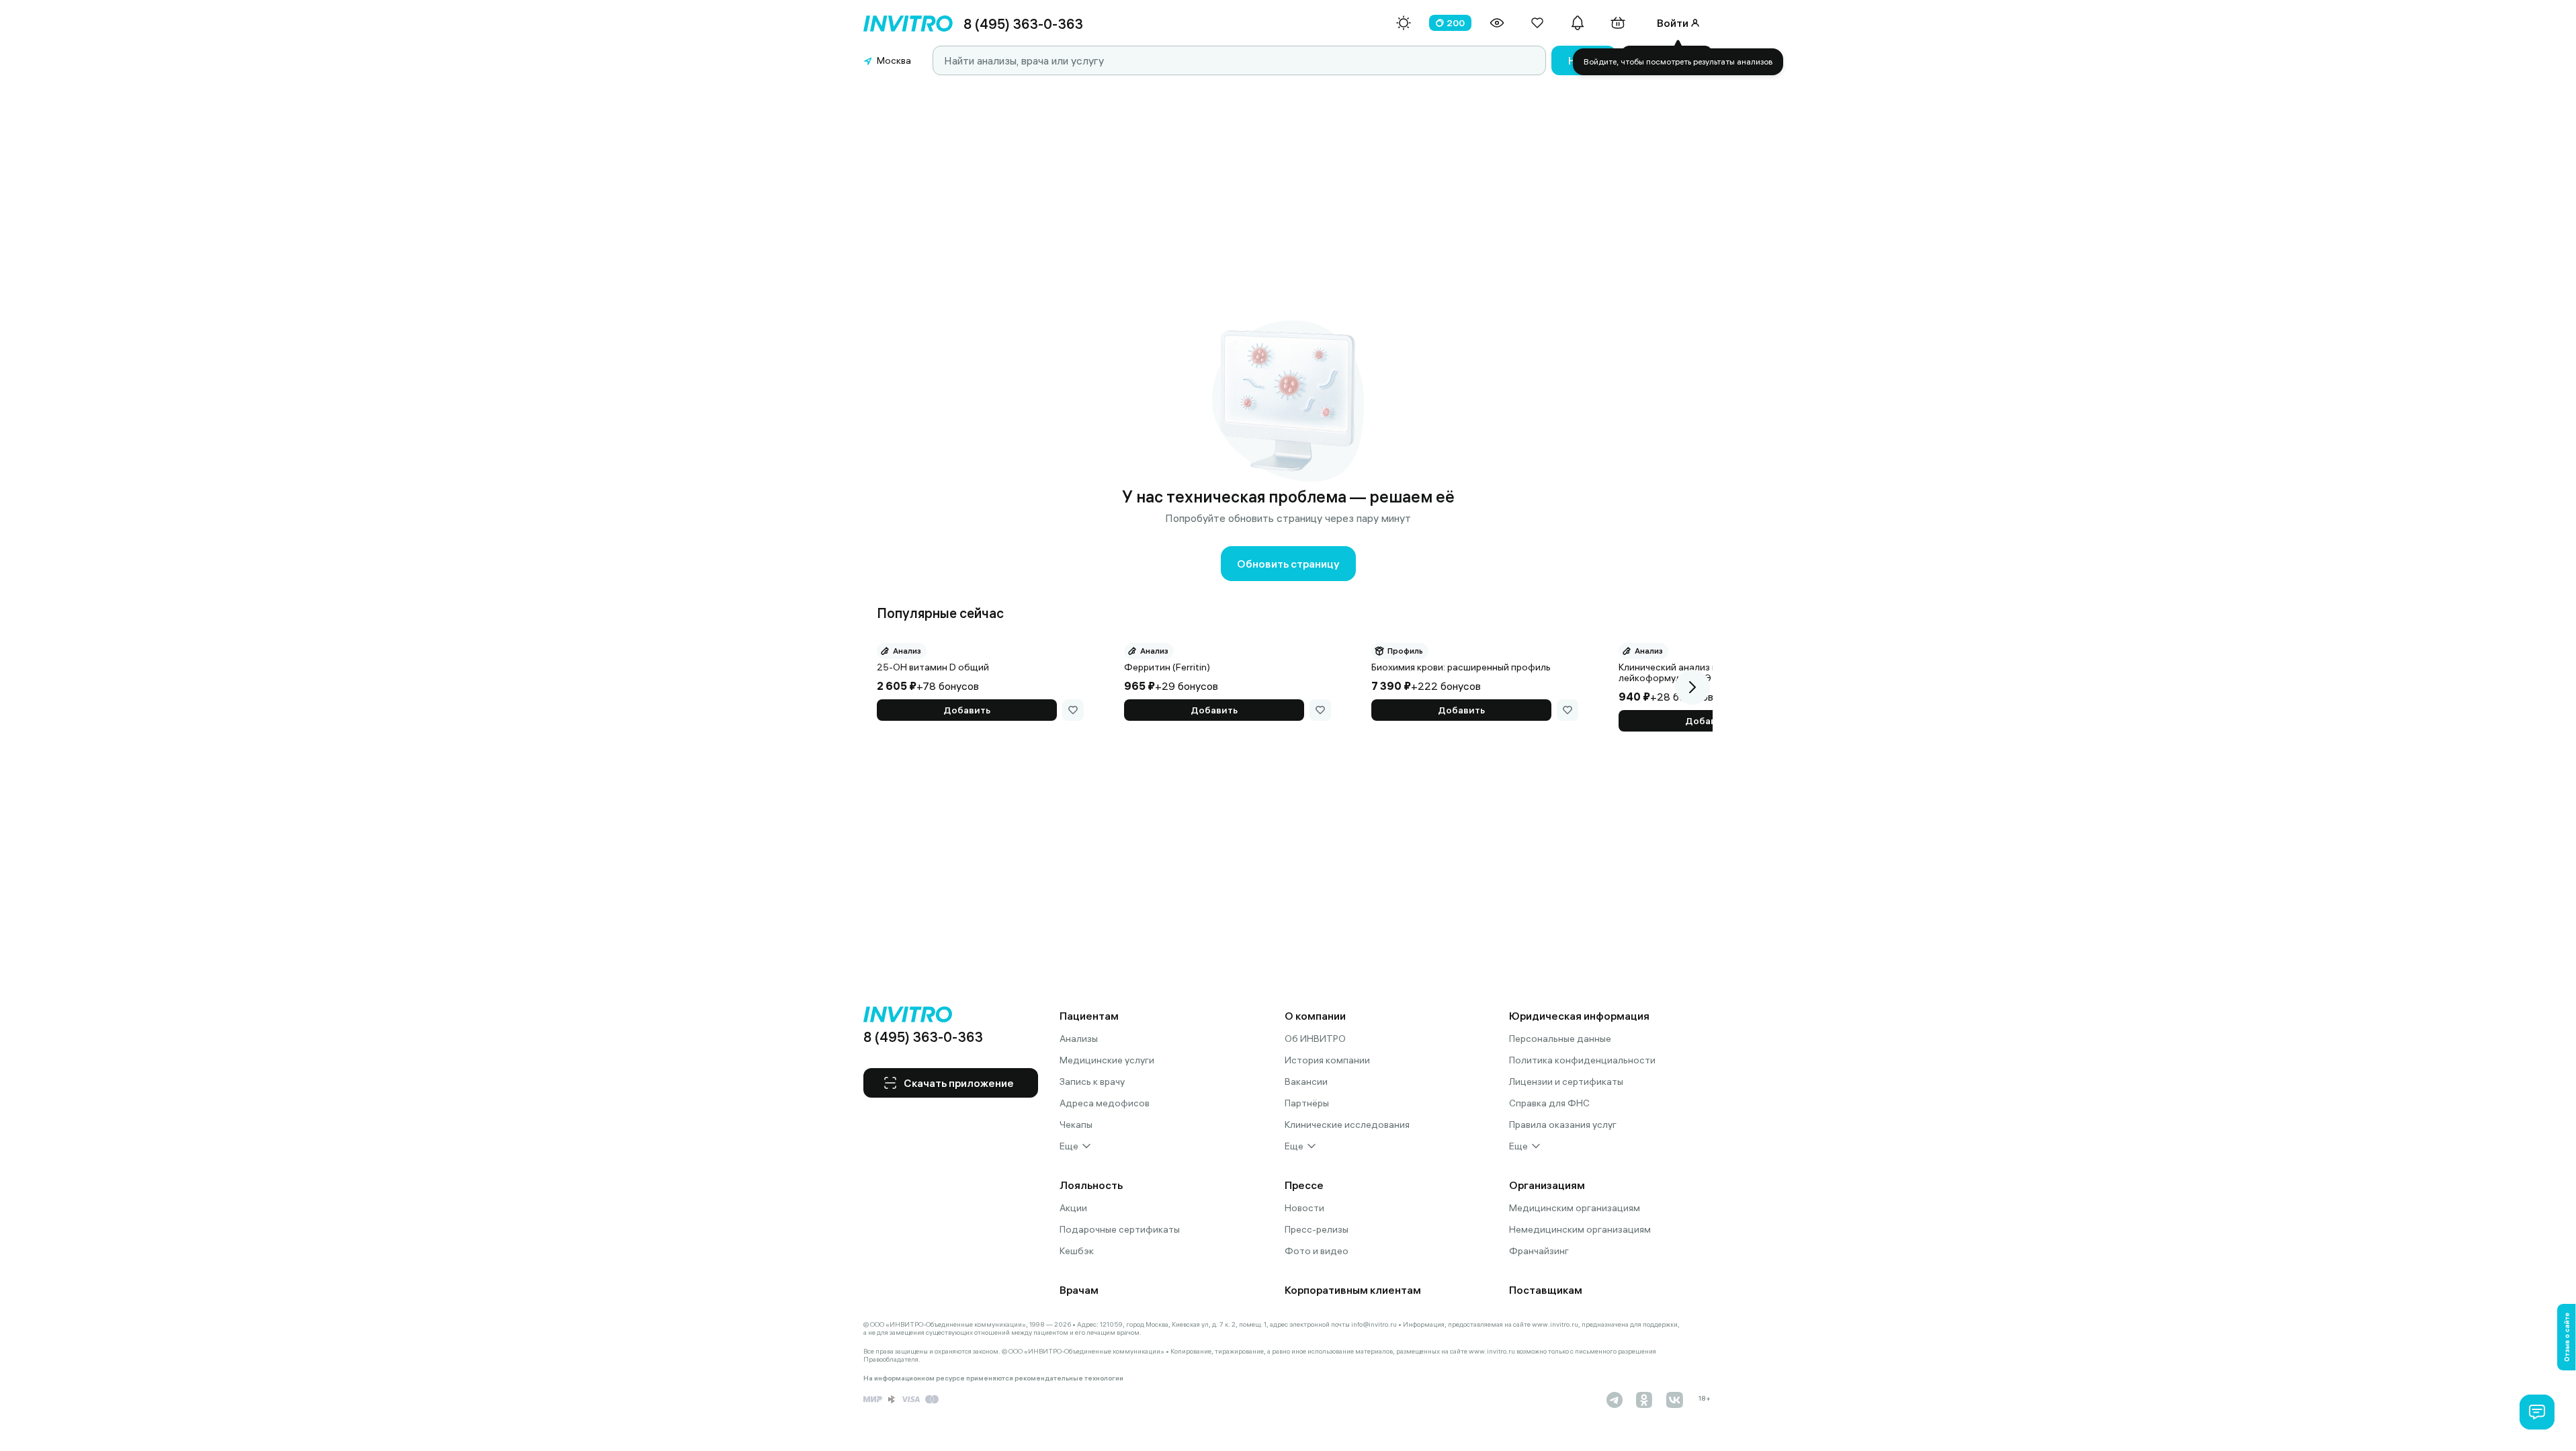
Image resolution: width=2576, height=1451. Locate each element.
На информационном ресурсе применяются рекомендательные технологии (993, 1378)
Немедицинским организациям (1580, 1229)
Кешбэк (1077, 1251)
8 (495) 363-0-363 (1023, 24)
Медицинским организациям (1575, 1208)
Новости (1304, 1208)
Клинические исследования (1347, 1125)
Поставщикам (1546, 1290)
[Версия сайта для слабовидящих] (1497, 23)
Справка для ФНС (1549, 1103)
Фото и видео (1317, 1251)
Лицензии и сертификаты (1566, 1082)
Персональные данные (1560, 1039)
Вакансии (1306, 1082)
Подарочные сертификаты (1120, 1229)
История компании (1327, 1060)
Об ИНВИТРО (1315, 1039)
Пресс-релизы (1317, 1229)
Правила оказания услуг (1563, 1125)
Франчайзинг (1539, 1251)
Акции (1073, 1208)
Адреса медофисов (1105, 1103)
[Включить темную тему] (1404, 23)
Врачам (1079, 1290)
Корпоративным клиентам (1353, 1290)
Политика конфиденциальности (1582, 1060)
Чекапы (1076, 1125)
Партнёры (1307, 1103)
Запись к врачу (1092, 1082)
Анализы (1079, 1039)
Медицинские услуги (1107, 1060)
